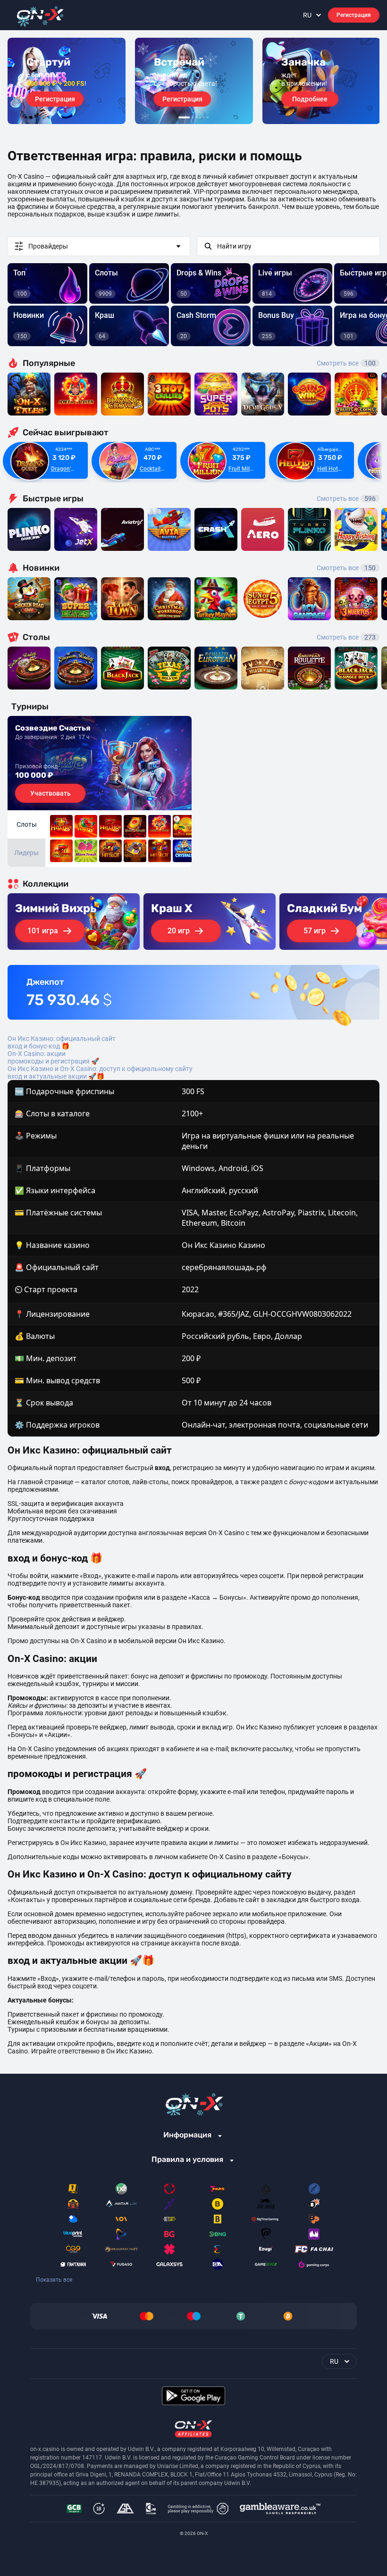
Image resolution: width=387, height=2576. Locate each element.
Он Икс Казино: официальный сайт (62, 1039)
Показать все (54, 2280)
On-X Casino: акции (37, 1054)
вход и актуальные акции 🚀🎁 (56, 1076)
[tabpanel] (67, 81)
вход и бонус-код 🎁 (38, 1046)
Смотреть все (346, 363)
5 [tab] (204, 117)
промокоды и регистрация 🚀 (53, 1061)
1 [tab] (184, 117)
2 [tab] (193, 117)
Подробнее (310, 99)
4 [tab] (200, 117)
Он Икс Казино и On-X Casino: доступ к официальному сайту (100, 1069)
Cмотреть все (346, 499)
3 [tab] (196, 117)
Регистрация (354, 15)
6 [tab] (208, 117)
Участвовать (50, 793)
